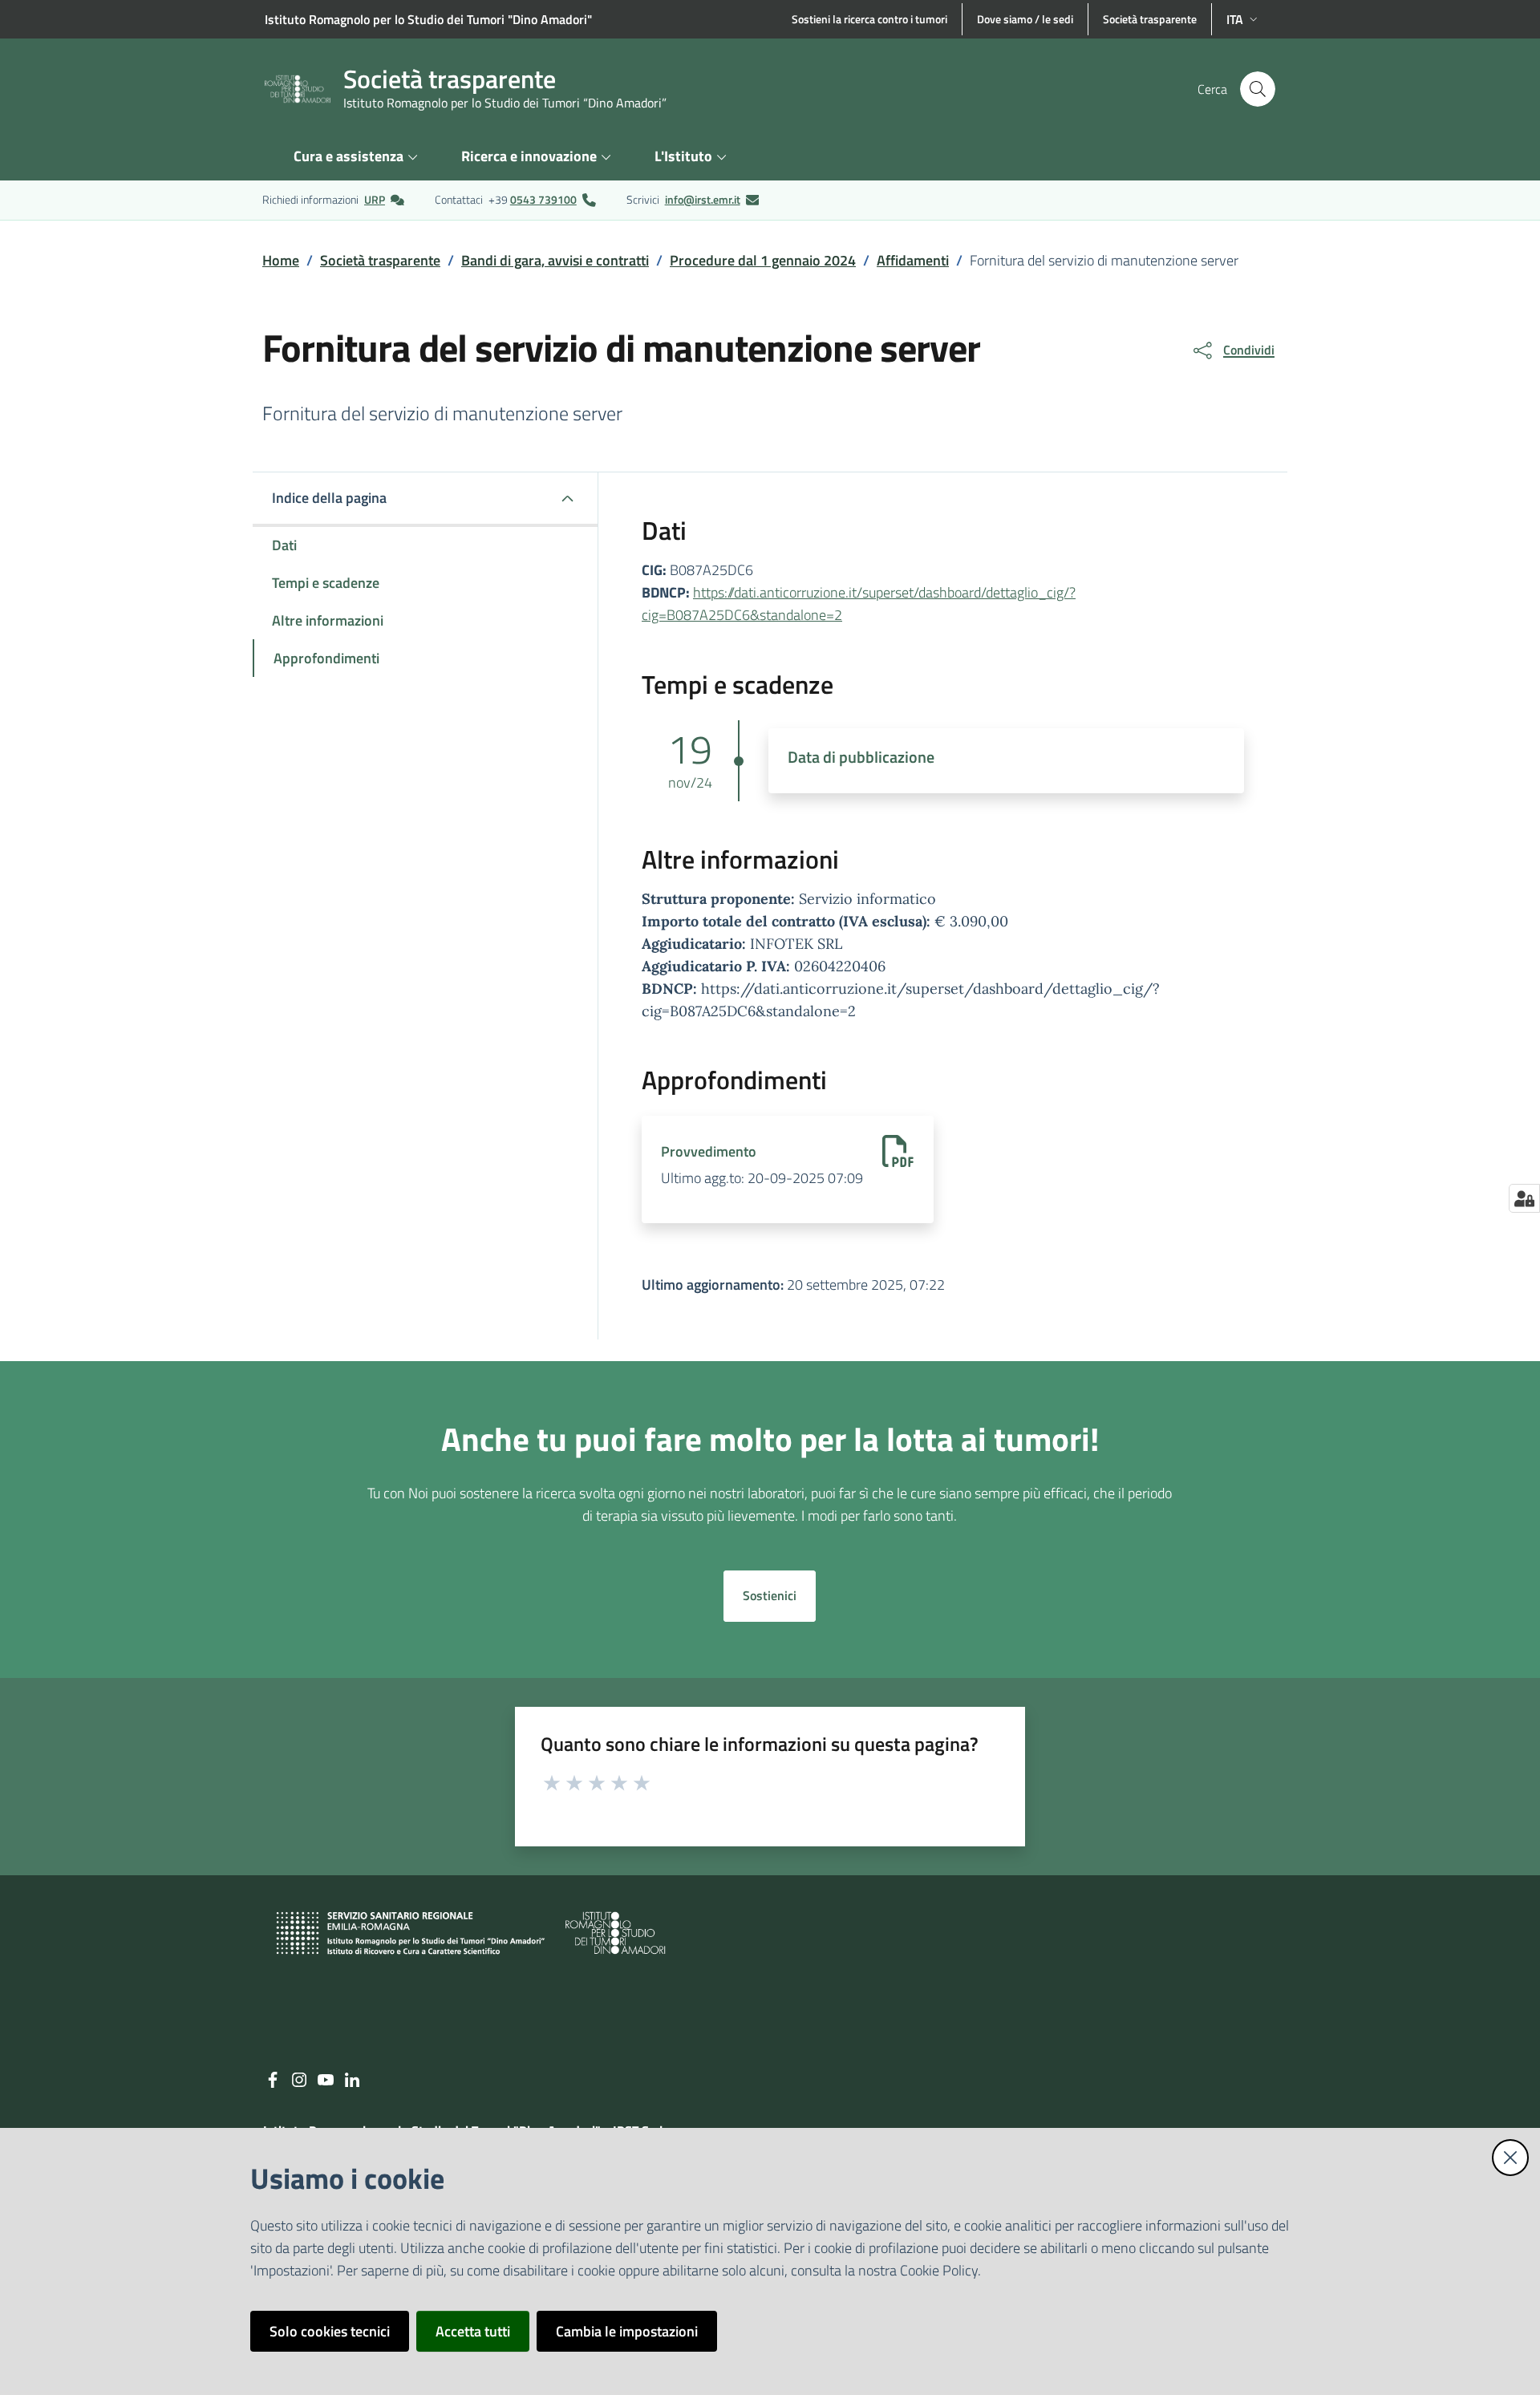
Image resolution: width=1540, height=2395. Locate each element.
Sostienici (770, 1595)
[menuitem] (358, 158)
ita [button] (1235, 19)
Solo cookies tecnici (330, 2331)
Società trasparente (380, 260)
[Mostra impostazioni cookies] (1524, 1198)
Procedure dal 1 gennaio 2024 (763, 260)
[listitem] (333, 200)
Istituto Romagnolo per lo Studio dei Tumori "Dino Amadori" (428, 19)
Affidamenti (913, 260)
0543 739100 (543, 199)
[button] (1258, 89)
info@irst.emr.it (703, 199)
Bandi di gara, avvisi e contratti (555, 260)
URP (375, 199)
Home (281, 260)
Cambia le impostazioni (627, 2331)
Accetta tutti (473, 2331)
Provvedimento (709, 1152)
